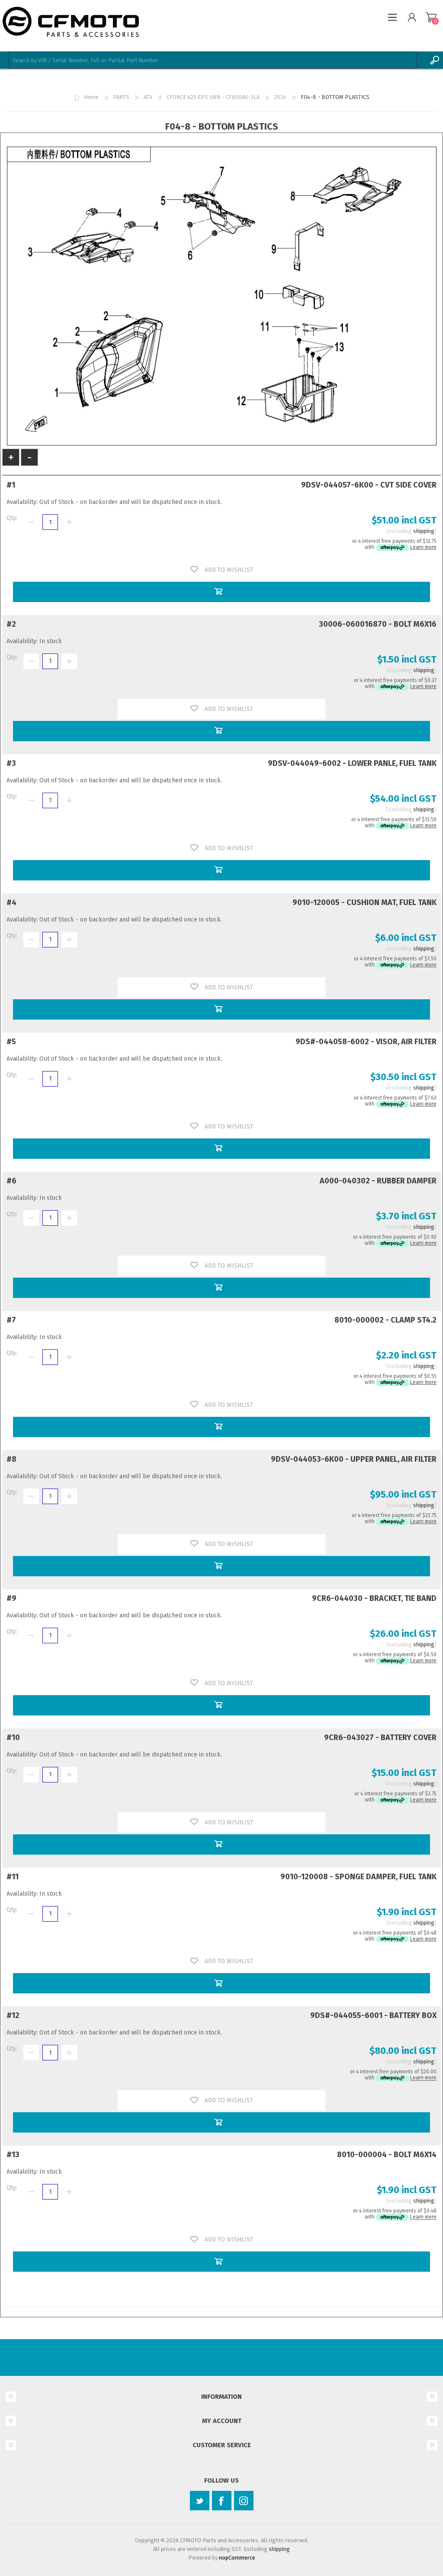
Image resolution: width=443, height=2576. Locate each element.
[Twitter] (200, 2501)
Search (434, 60)
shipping (424, 531)
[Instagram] (244, 2501)
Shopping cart (431, 17)
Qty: (12, 518)
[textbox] (213, 60)
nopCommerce (237, 2558)
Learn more (423, 547)
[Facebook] (222, 2501)
